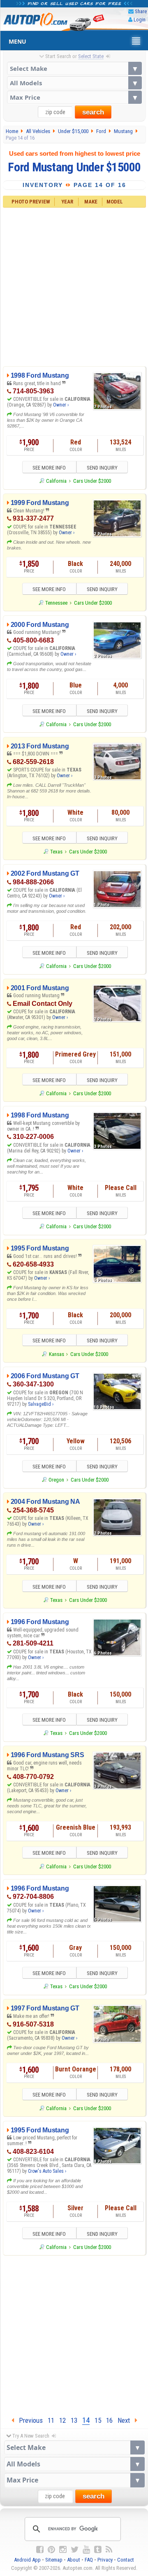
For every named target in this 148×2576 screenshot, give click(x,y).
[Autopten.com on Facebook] (40, 2550)
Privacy (105, 2560)
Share (141, 11)
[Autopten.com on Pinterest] (51, 2550)
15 (98, 2420)
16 (109, 2420)
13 (74, 2420)
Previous (28, 2420)
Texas (56, 852)
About (74, 2560)
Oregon (56, 1480)
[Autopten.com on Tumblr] (98, 2550)
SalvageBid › (41, 1404)
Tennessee (56, 603)
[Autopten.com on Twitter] (75, 2550)
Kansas (56, 1354)
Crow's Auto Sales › (47, 2171)
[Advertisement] (74, 286)
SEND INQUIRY (102, 468)
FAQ (89, 2560)
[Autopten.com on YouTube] (86, 2550)
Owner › (61, 405)
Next (126, 2420)
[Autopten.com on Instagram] (63, 2550)
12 (62, 2420)
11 (51, 2420)
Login (140, 20)
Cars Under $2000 (92, 481)
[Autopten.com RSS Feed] (109, 2550)
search (93, 112)
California (56, 481)
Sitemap (54, 2560)
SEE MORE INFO (49, 468)
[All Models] (74, 83)
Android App (27, 2560)
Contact (126, 2560)
